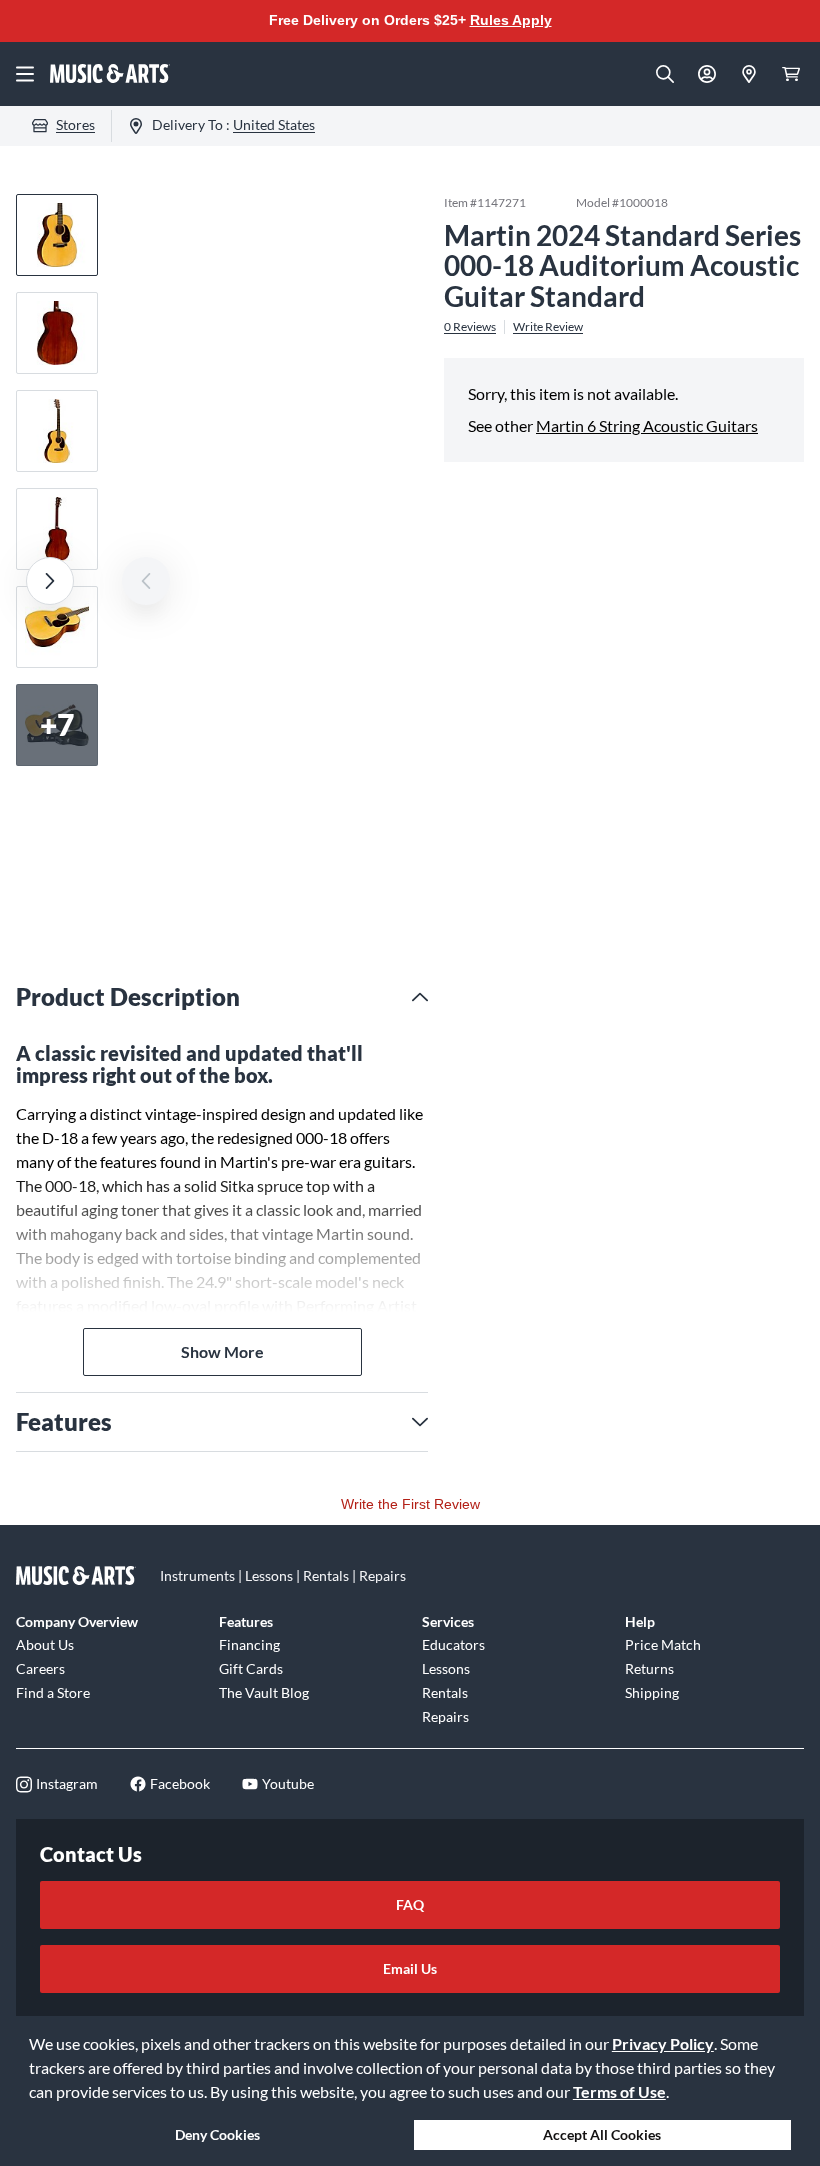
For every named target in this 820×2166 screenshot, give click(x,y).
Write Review (548, 327)
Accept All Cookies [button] (602, 2134)
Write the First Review (410, 1504)
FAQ (410, 1904)
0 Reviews (470, 327)
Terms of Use (619, 2091)
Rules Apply (511, 20)
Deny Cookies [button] (217, 2134)
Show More (222, 1351)
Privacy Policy (663, 2043)
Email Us (410, 1968)
